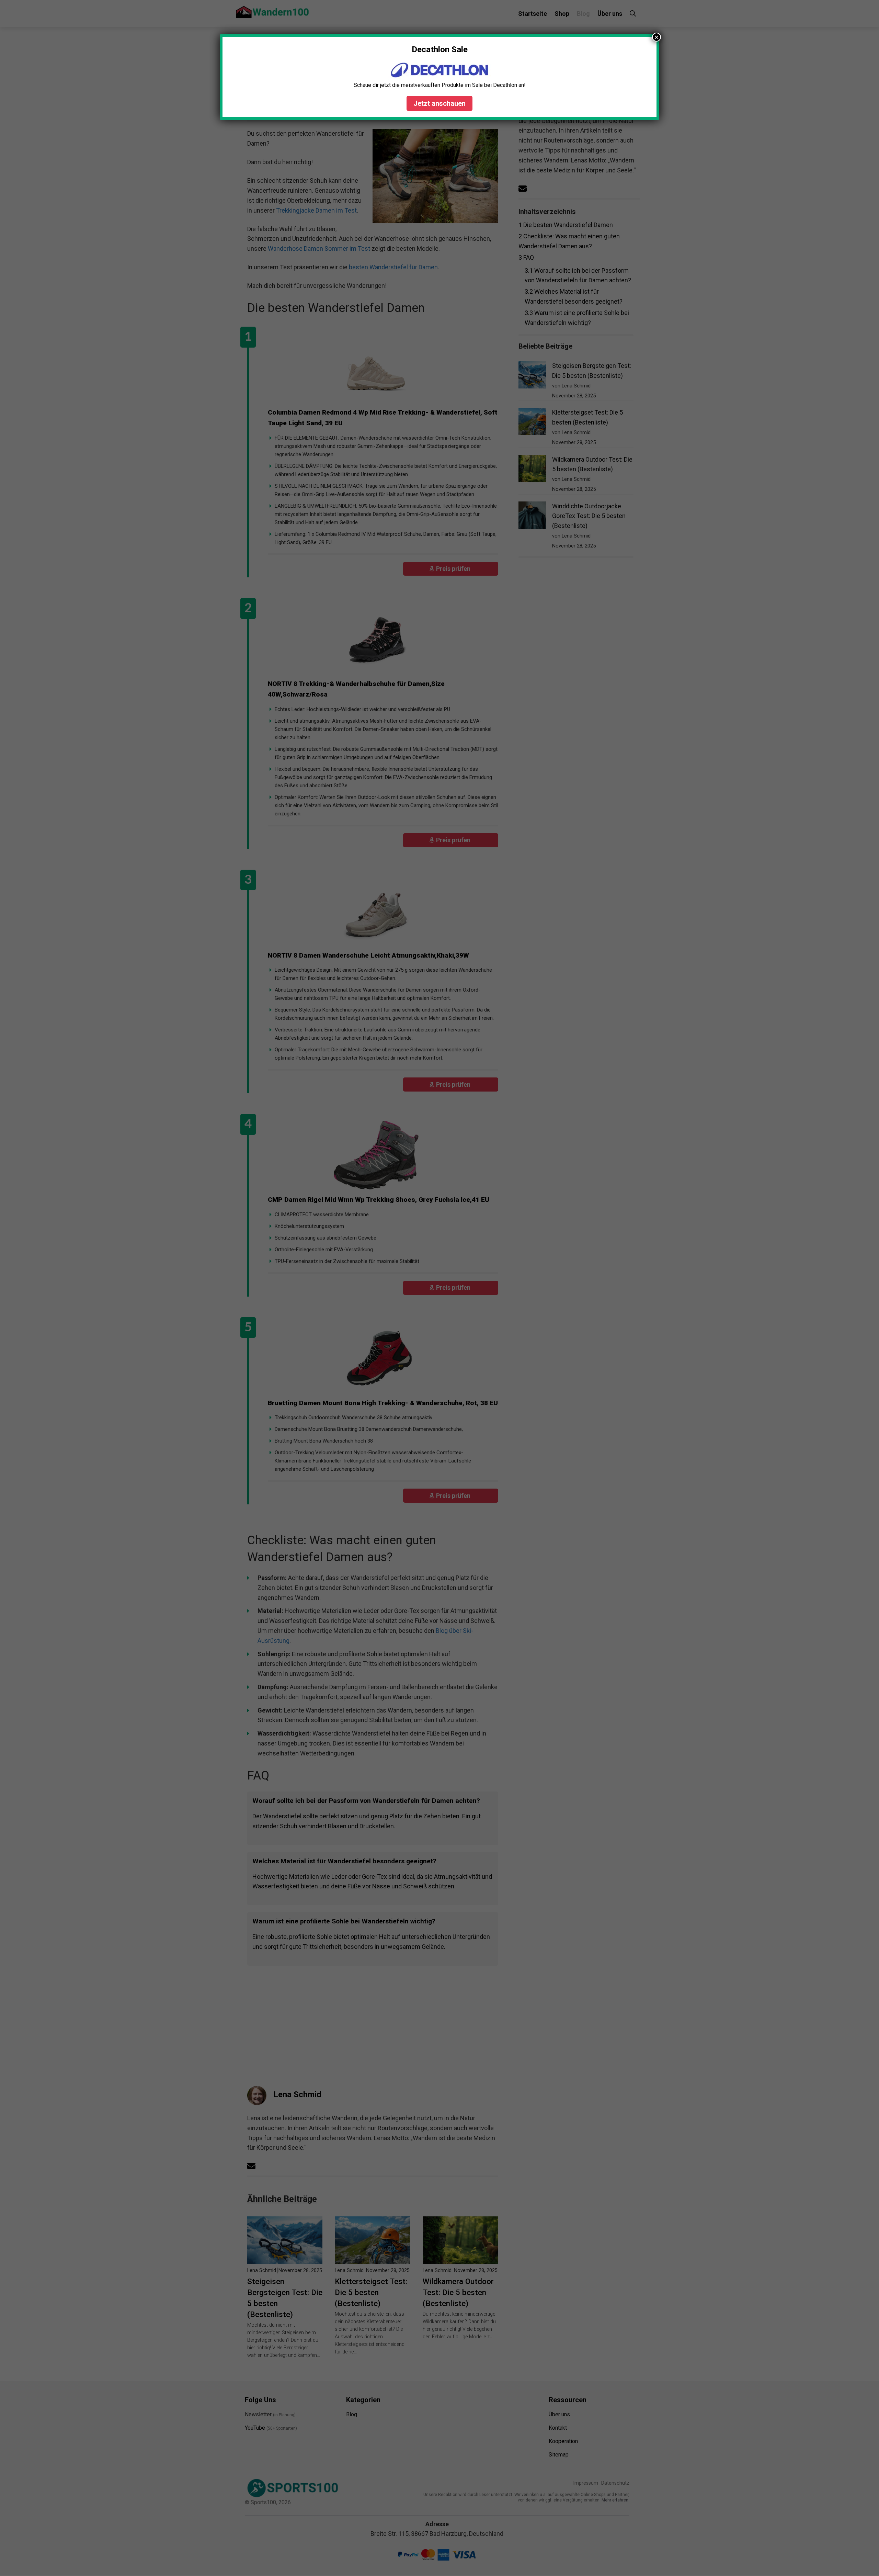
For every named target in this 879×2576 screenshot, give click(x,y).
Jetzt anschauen (439, 103)
